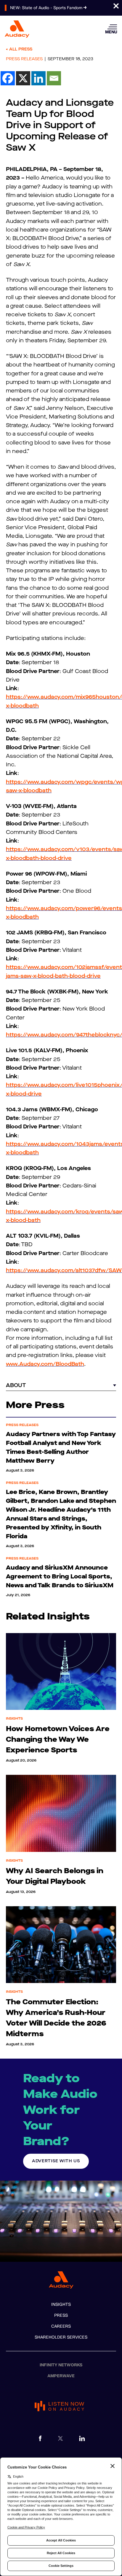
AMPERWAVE (61, 2376)
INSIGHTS (61, 2304)
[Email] (54, 78)
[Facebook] (8, 78)
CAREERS (61, 2326)
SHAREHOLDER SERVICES (61, 2337)
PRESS (61, 2315)
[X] (23, 78)
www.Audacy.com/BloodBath (45, 1364)
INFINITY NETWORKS (61, 2365)
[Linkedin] (38, 78)
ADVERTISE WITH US (56, 2161)
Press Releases (24, 59)
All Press (21, 49)
